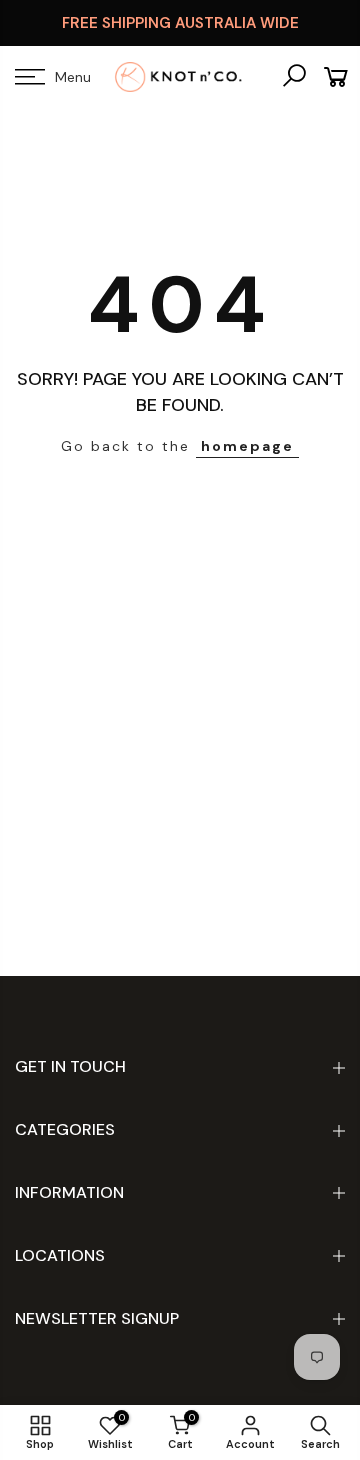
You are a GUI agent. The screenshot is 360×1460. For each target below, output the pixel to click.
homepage (247, 446)
